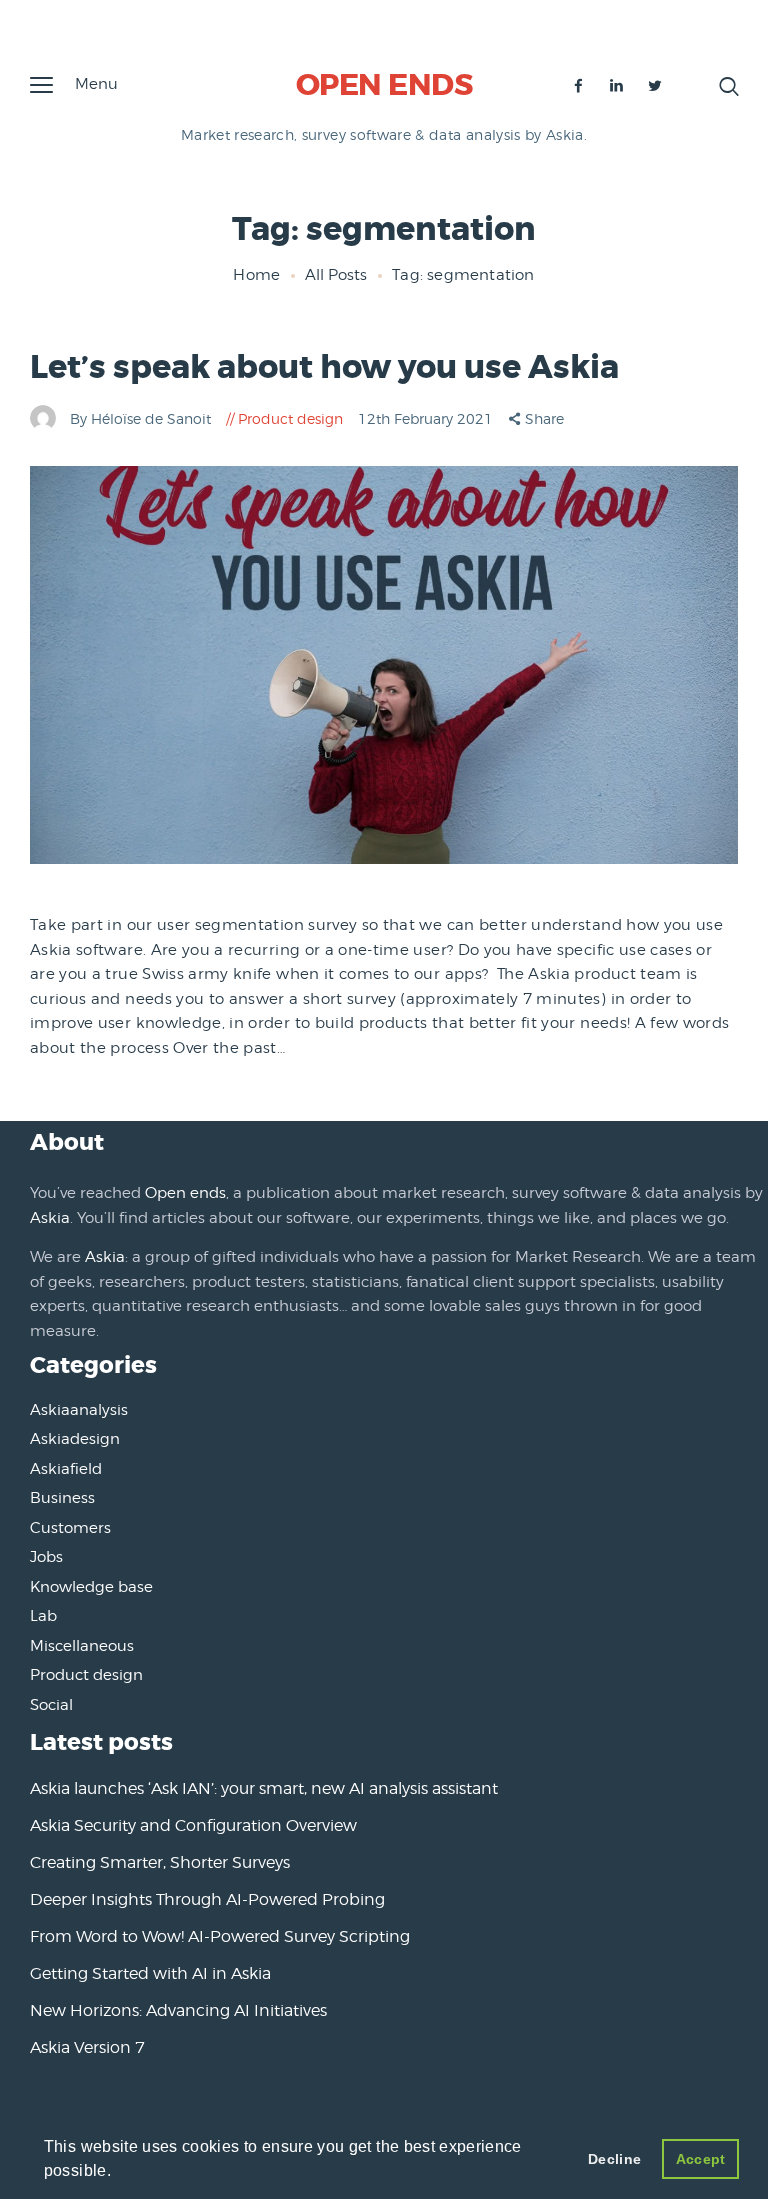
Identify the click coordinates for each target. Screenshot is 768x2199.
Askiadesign (75, 1439)
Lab (43, 1616)
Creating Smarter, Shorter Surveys (160, 1862)
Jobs (46, 1557)
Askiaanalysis (79, 1410)
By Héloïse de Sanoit (142, 418)
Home (256, 275)
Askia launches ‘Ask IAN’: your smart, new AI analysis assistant (264, 1788)
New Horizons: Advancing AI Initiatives (178, 2010)
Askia (50, 1218)
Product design (290, 418)
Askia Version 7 (87, 2047)
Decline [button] (614, 2159)
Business (62, 1498)
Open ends (185, 1193)
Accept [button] (701, 2159)
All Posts (336, 275)
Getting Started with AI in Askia (150, 1973)
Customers (70, 1528)
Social (51, 1705)
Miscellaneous (82, 1646)
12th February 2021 (427, 418)
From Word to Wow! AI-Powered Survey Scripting (220, 1936)
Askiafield (66, 1469)
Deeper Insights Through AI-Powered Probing (207, 1899)
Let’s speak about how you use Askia (324, 367)
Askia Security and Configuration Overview (193, 1825)
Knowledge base (91, 1587)
